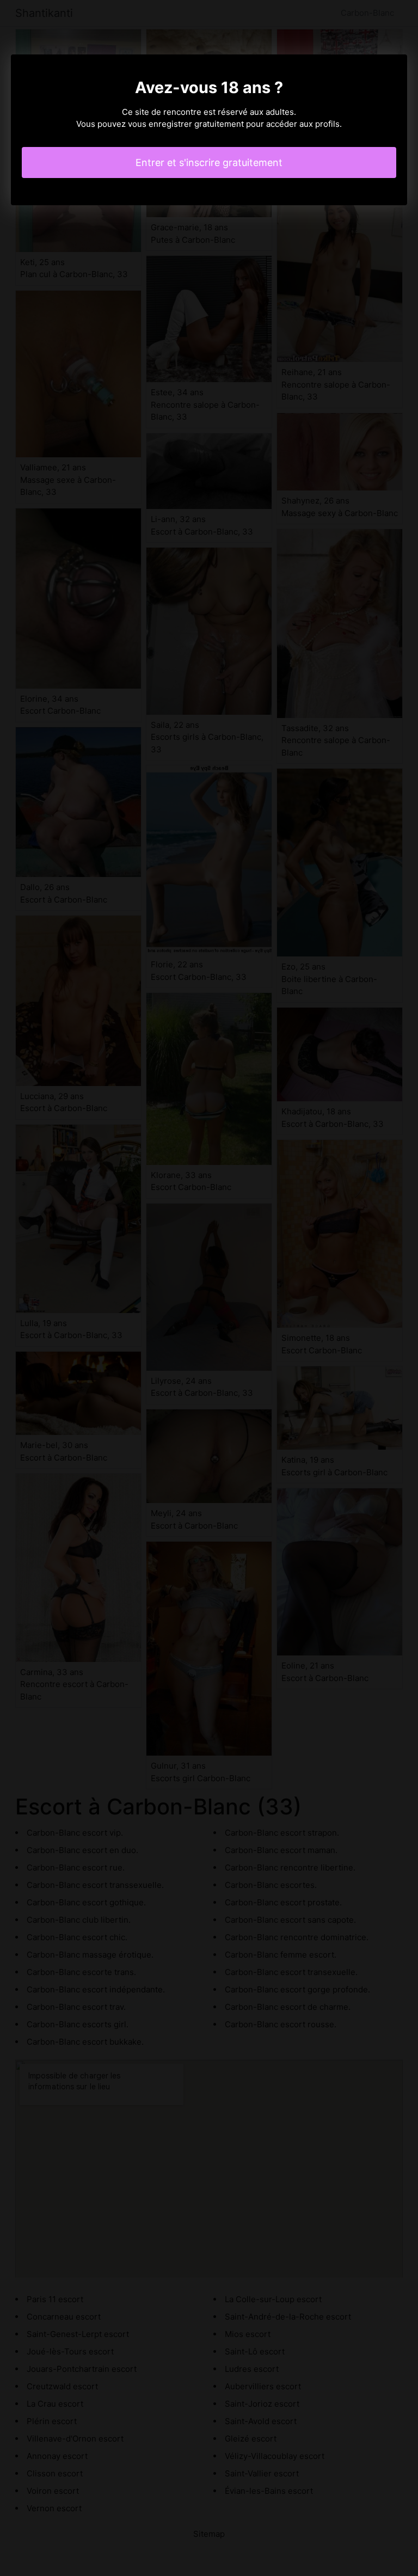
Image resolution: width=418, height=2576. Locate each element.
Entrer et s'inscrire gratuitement (209, 162)
